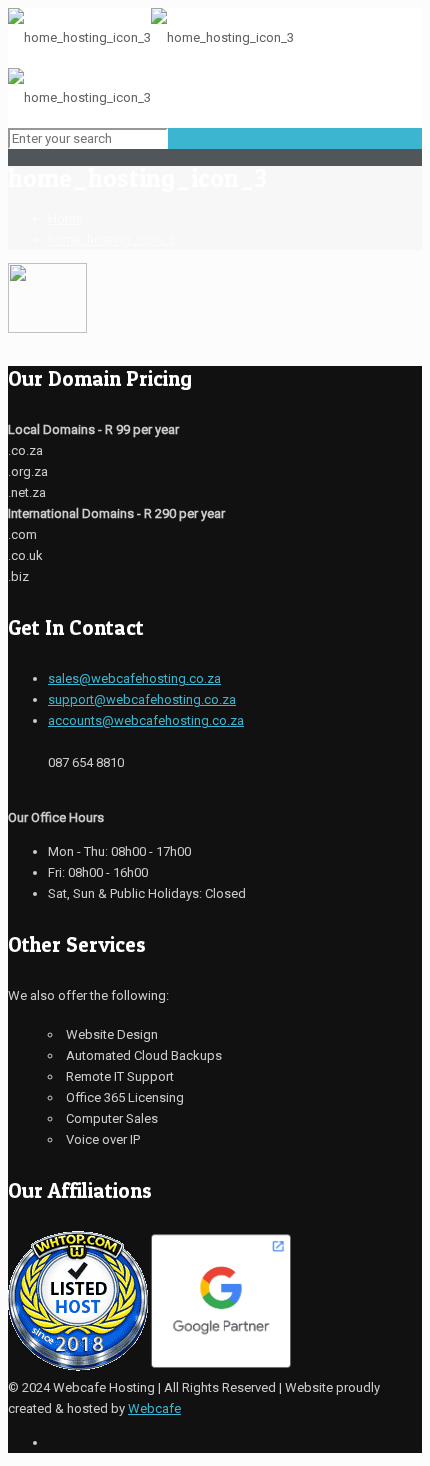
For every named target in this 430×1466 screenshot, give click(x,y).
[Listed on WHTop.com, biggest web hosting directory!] (78, 1366)
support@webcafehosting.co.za (142, 699)
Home (65, 218)
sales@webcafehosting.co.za (134, 678)
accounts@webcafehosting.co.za (146, 720)
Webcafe (154, 1408)
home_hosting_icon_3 (111, 239)
